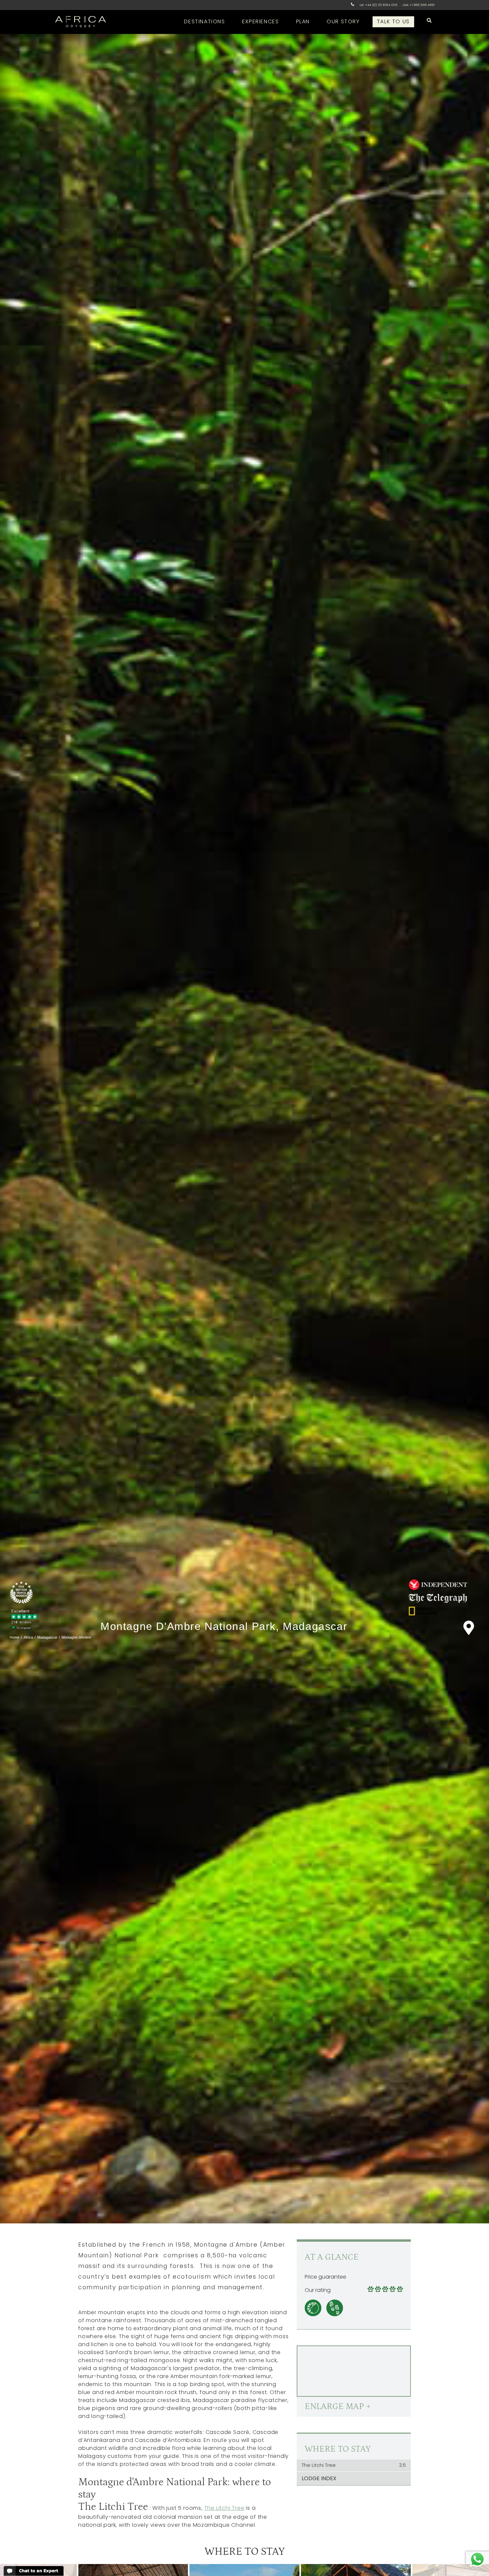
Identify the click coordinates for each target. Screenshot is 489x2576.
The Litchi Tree (224, 2508)
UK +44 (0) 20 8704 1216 (378, 5)
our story (343, 21)
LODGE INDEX (319, 2478)
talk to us (393, 21)
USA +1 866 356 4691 (419, 5)
